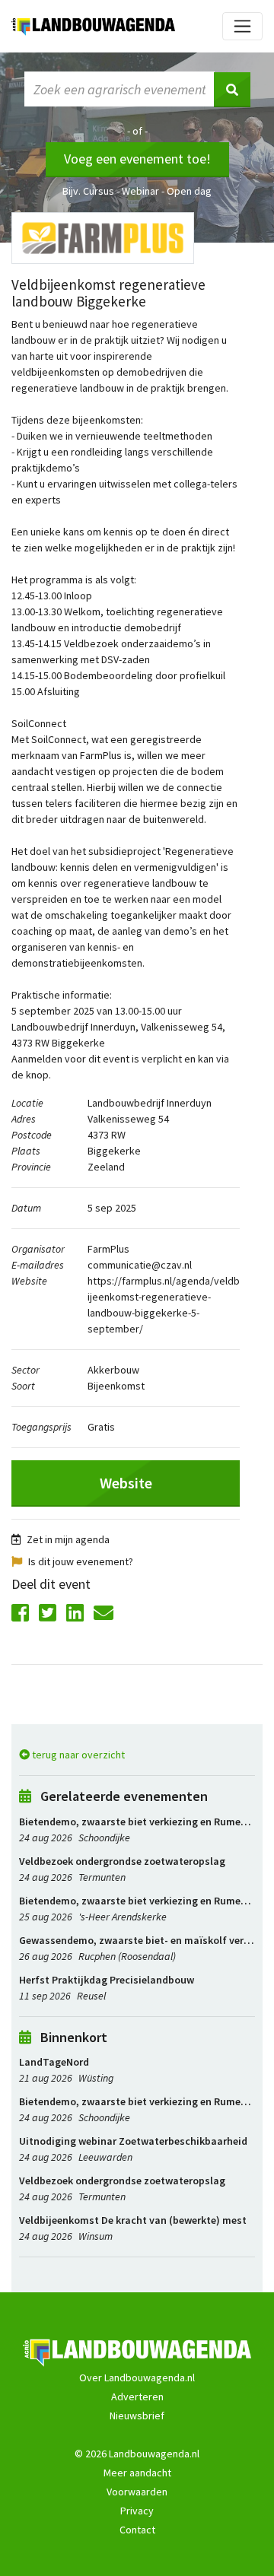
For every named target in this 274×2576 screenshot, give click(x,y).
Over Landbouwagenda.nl (137, 2377)
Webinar (140, 191)
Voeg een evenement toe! (137, 159)
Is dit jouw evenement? (81, 1561)
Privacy (137, 2511)
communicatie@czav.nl (140, 1265)
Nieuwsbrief (137, 2416)
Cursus (99, 191)
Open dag (189, 191)
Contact (137, 2530)
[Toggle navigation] (242, 26)
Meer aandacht (137, 2473)
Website (126, 1483)
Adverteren (137, 2397)
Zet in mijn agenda (68, 1539)
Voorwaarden (137, 2492)
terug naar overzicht (77, 1755)
